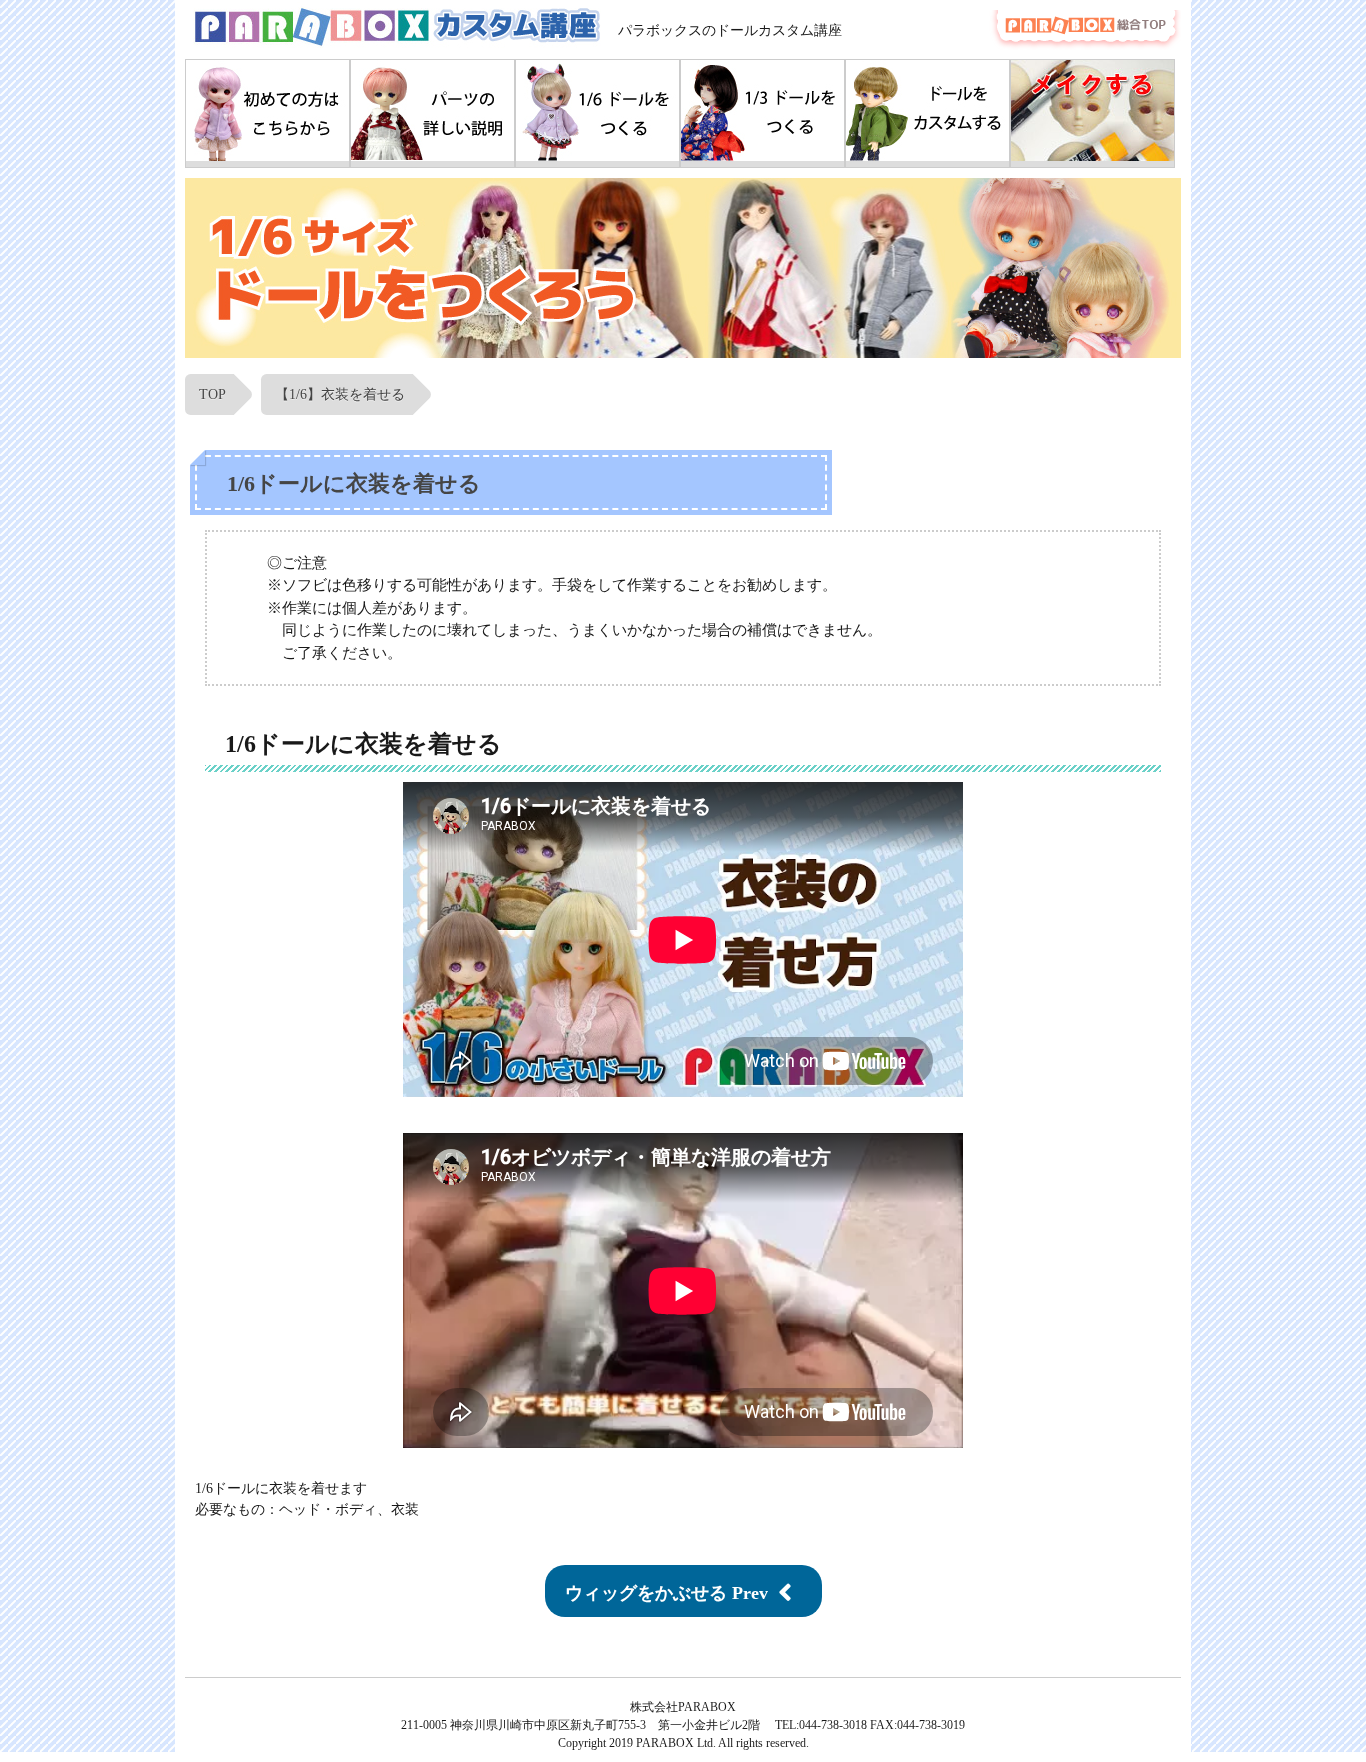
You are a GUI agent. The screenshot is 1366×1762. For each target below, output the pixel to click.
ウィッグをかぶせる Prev (666, 1593)
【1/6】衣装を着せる (340, 394)
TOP (212, 394)
